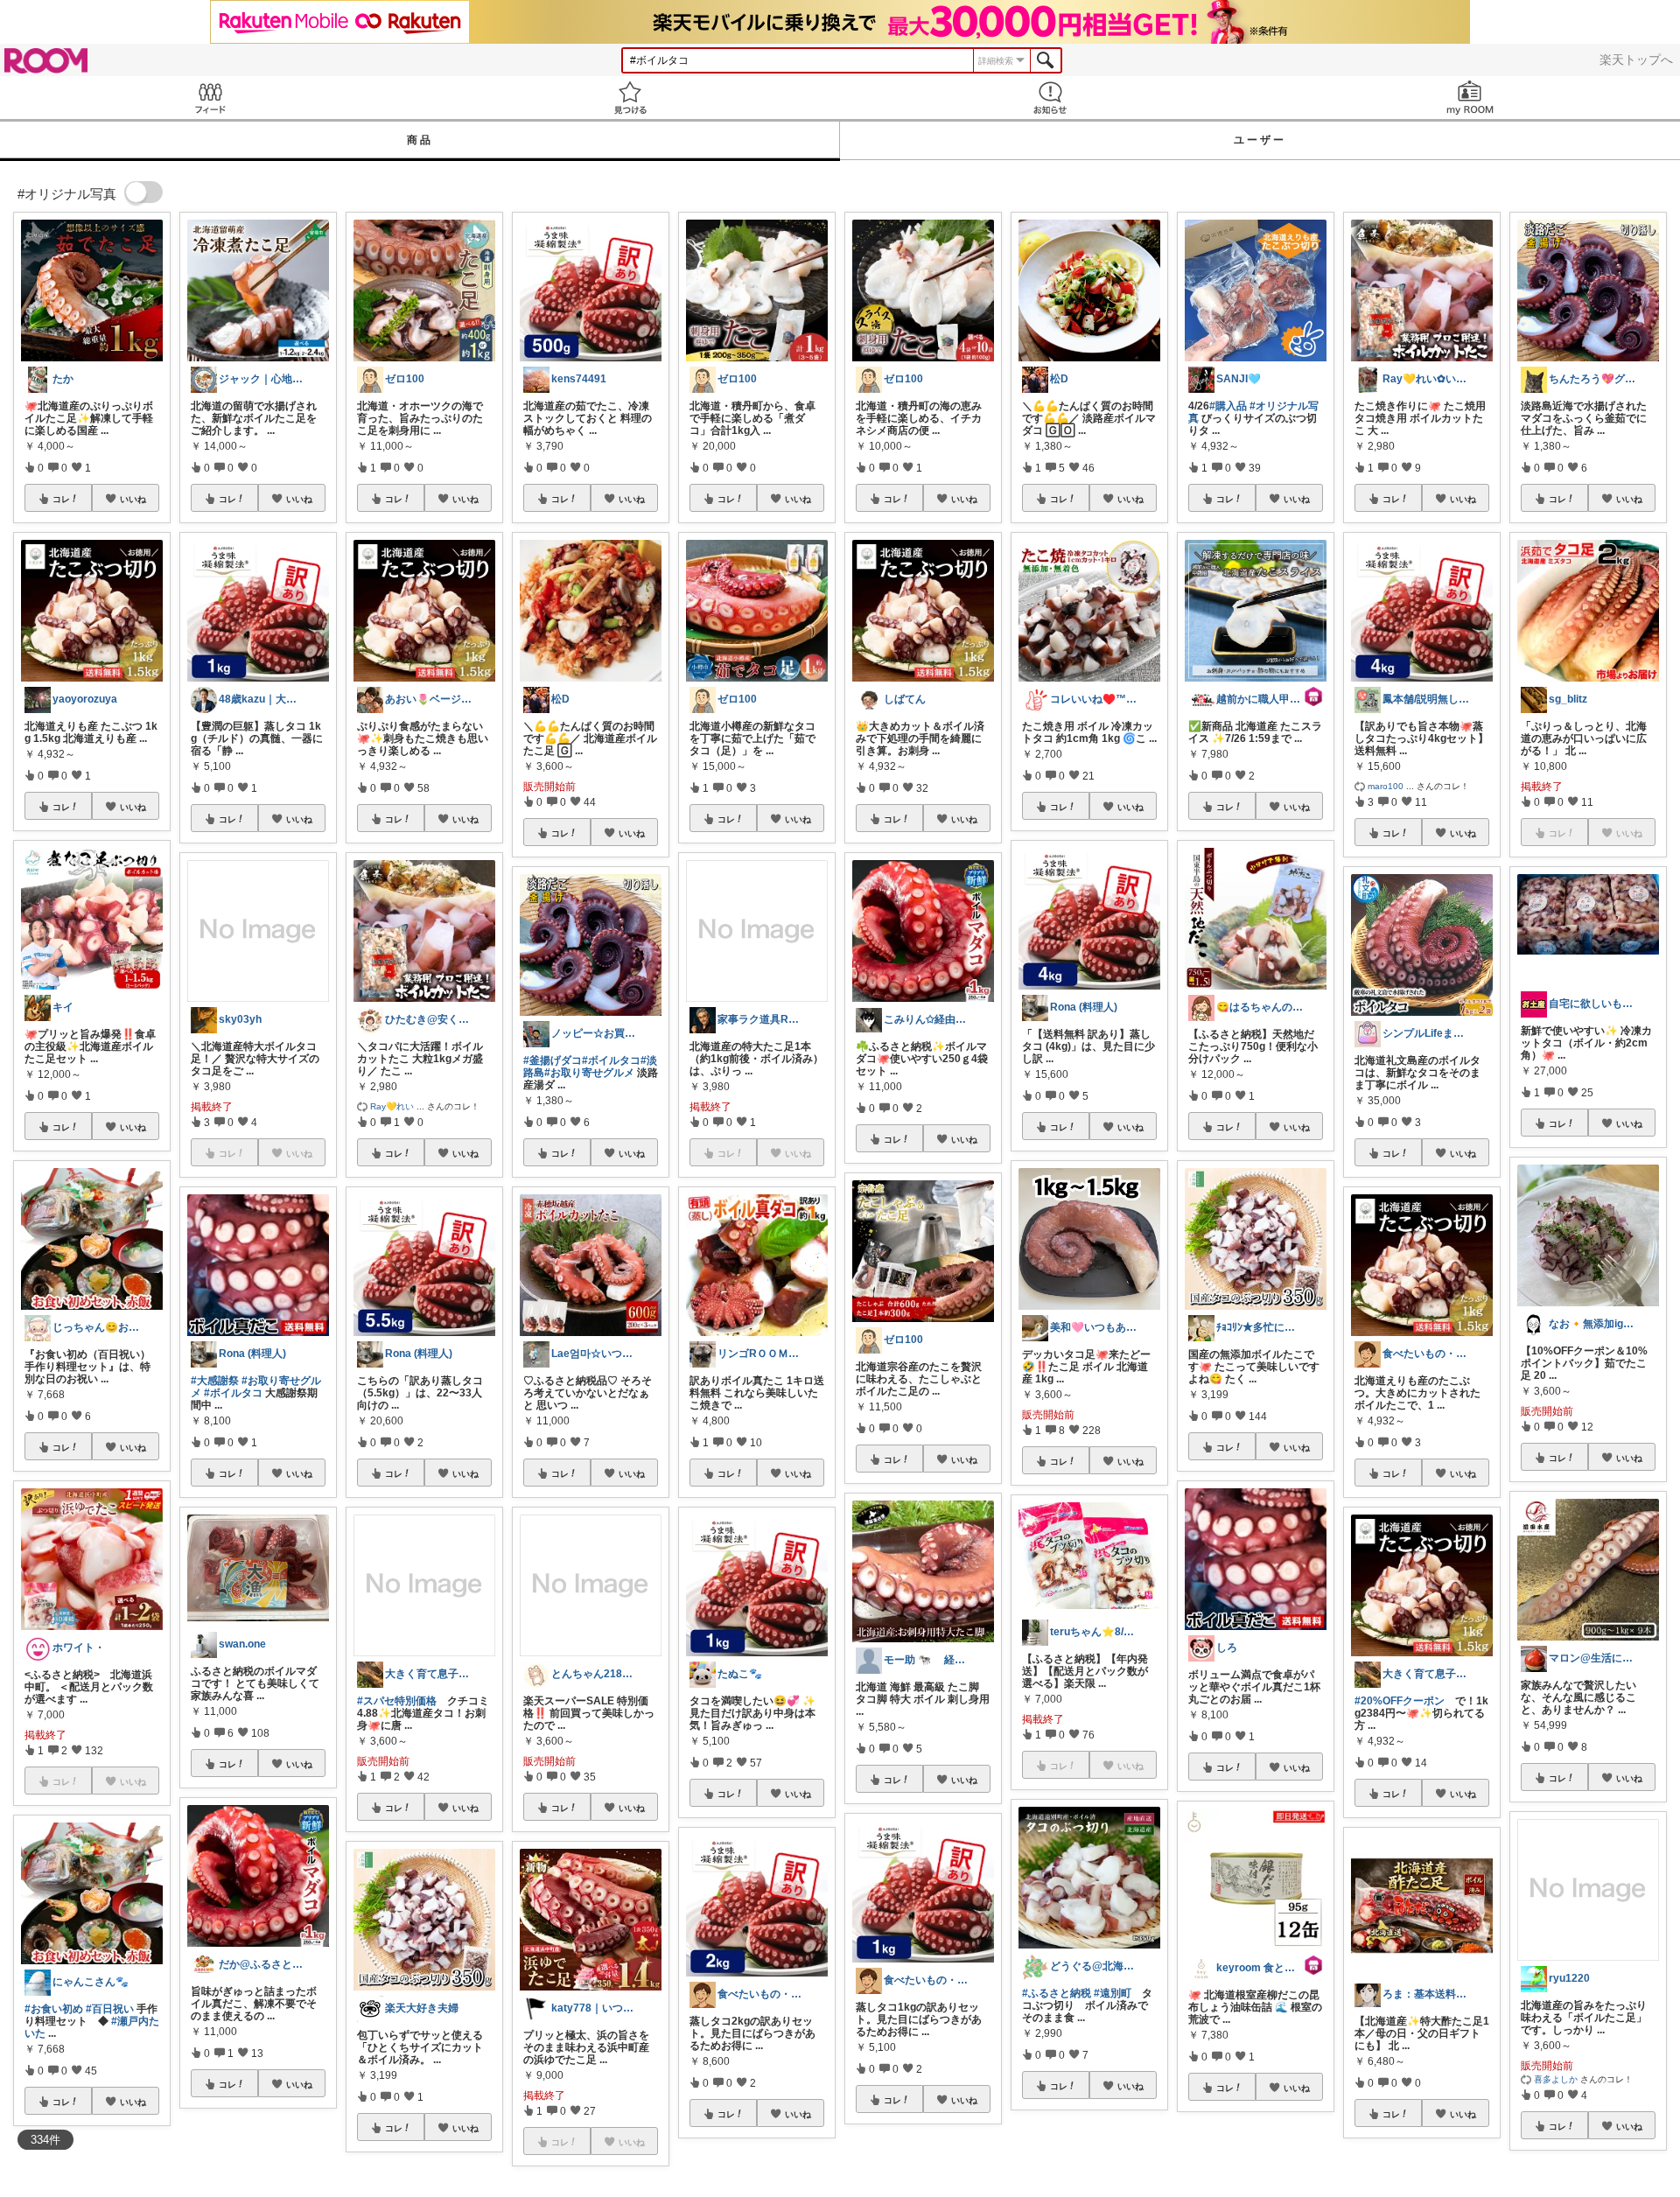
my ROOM (1470, 98)
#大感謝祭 (215, 1381)
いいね (133, 499)
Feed (210, 98)
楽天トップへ (1636, 59)
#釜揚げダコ (553, 1060)
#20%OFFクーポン (1400, 1701)
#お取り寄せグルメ (589, 1073)
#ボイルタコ (233, 1393)
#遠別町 (1113, 1993)
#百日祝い (110, 2009)
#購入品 (1228, 406)
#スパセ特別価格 (397, 1701)
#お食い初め (54, 2009)
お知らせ (1050, 98)
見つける (630, 98)
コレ (61, 499)
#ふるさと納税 (1057, 1993)
